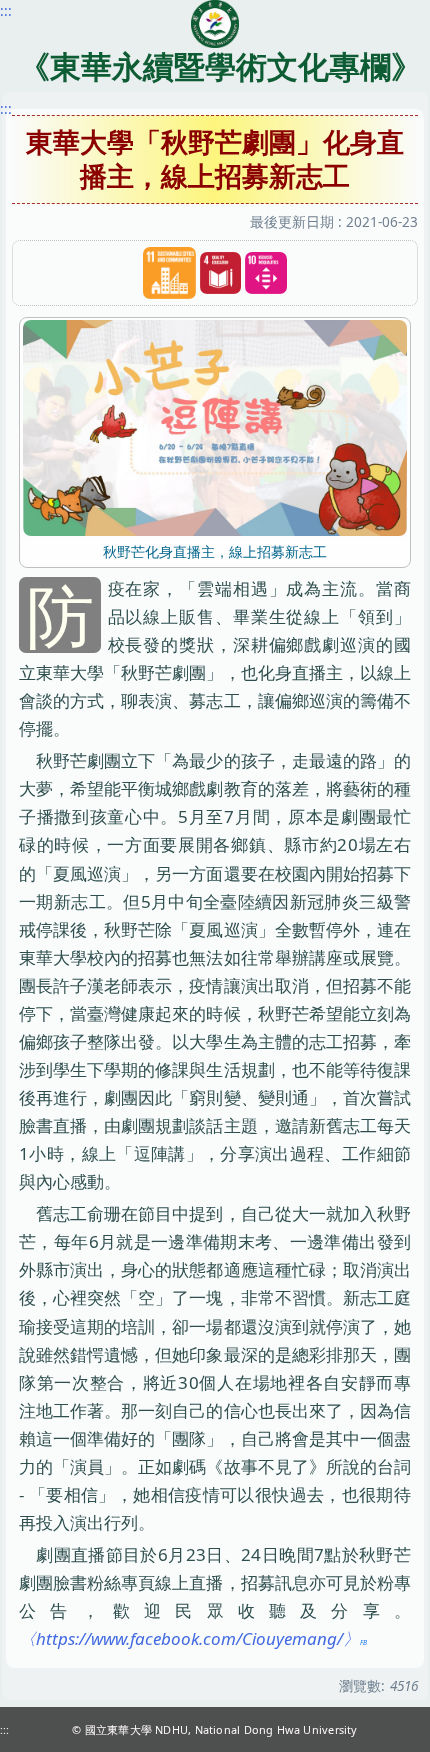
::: (6, 108)
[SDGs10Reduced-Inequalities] (266, 273)
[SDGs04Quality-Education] (221, 273)
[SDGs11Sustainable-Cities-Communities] (169, 273)
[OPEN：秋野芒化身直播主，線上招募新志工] (215, 426)
